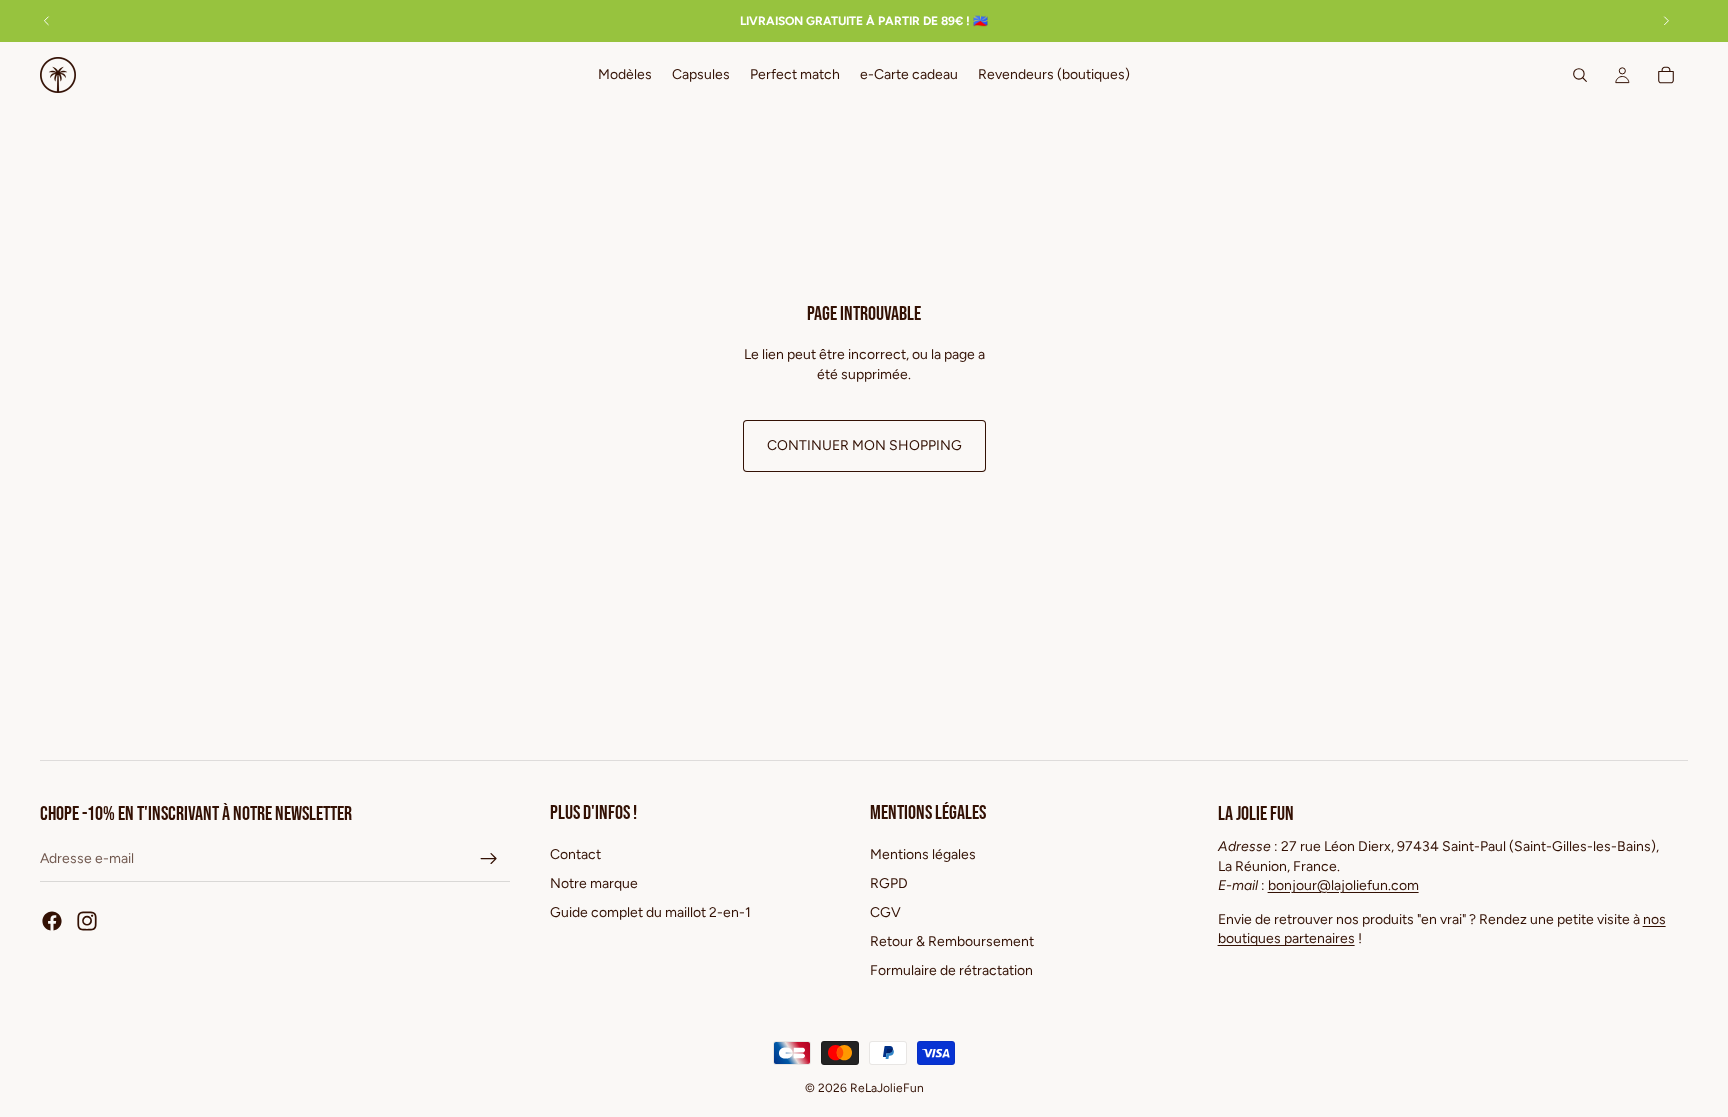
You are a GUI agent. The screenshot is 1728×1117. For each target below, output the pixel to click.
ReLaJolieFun (887, 1088)
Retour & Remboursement (952, 941)
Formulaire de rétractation (951, 969)
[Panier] (1666, 75)
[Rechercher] (1580, 75)
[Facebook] (52, 921)
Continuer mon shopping (864, 445)
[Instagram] (87, 921)
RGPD (889, 883)
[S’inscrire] (489, 859)
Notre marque (594, 883)
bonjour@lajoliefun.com (1343, 885)
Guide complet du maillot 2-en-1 (650, 912)
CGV (885, 912)
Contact (575, 854)
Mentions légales (923, 854)
